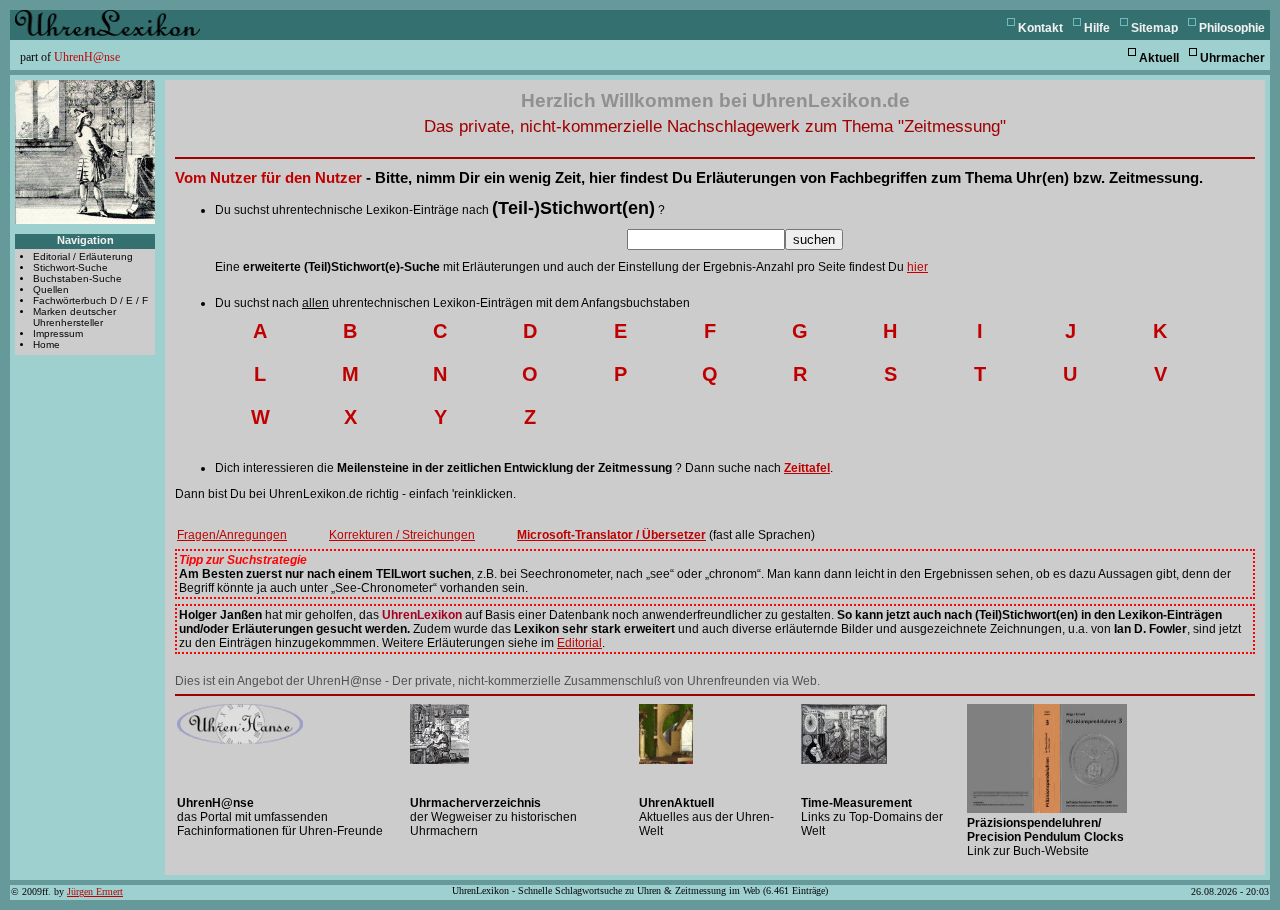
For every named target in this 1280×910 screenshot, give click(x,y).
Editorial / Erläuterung (83, 256)
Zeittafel (807, 468)
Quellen (51, 289)
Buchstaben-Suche (77, 278)
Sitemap (1154, 28)
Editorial (579, 643)
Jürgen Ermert (95, 891)
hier (917, 267)
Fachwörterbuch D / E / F (90, 300)
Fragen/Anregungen (232, 535)
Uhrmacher (1232, 58)
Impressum (58, 333)
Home (46, 344)
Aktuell (1159, 58)
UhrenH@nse (87, 57)
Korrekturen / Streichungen (402, 535)
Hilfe (1097, 28)
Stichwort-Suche (70, 267)
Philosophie (1232, 28)
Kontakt (1040, 28)
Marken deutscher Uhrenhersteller (74, 317)
